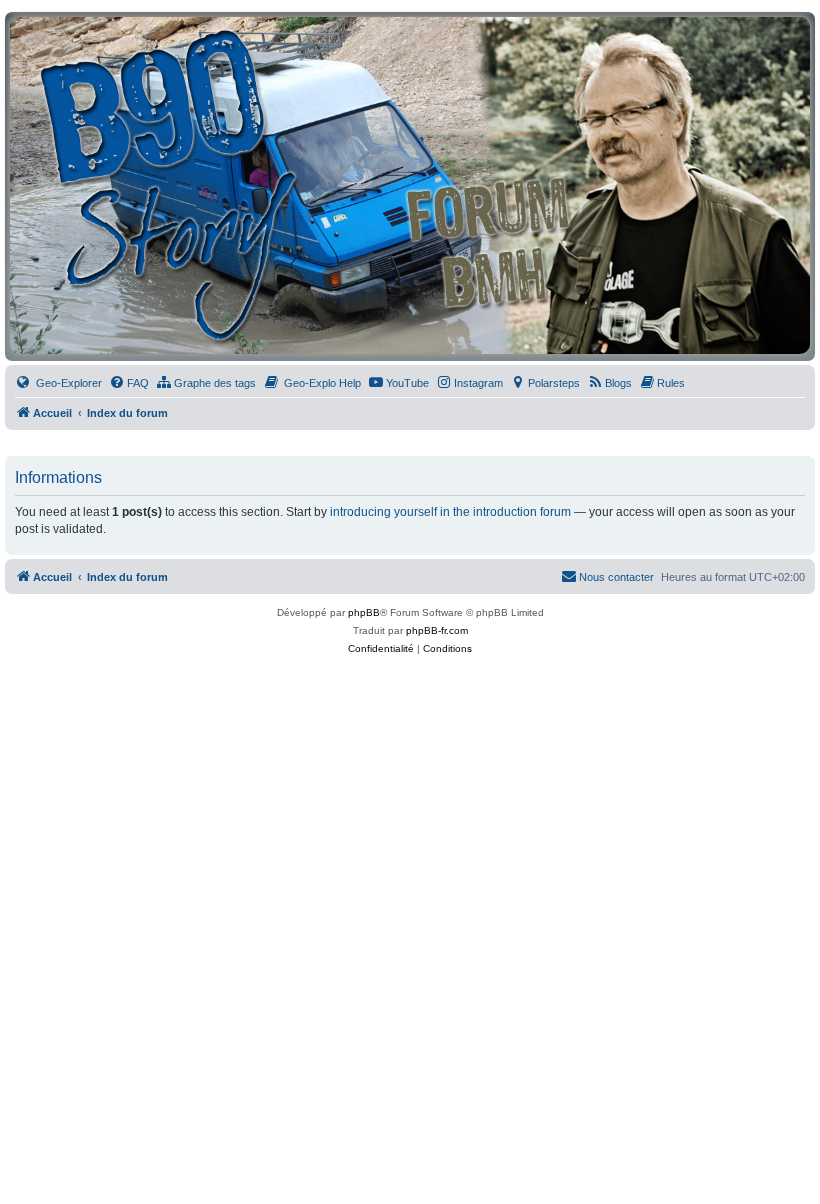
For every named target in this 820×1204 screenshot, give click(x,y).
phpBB (364, 612)
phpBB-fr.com (437, 630)
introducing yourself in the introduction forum (450, 512)
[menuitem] (58, 383)
